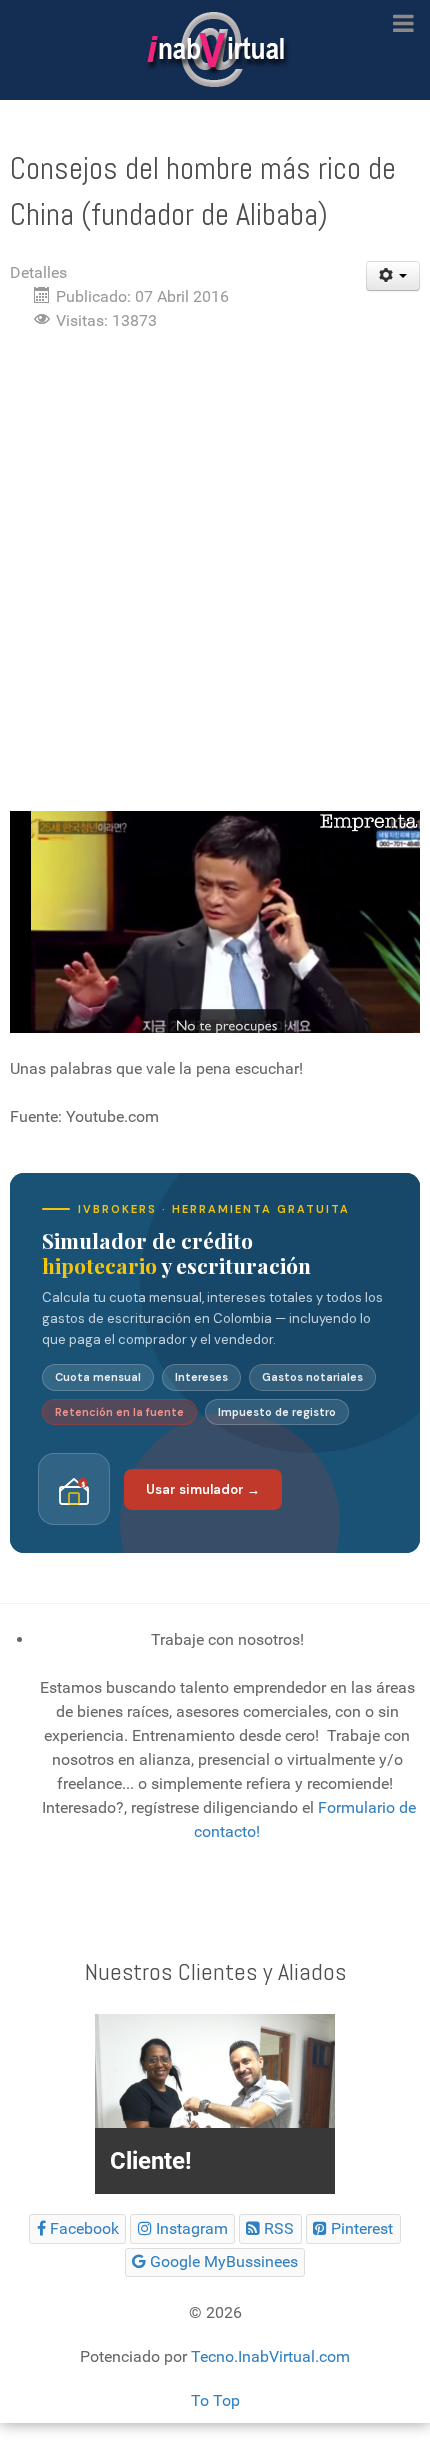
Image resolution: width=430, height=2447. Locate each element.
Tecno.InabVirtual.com (270, 2356)
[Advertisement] (215, 572)
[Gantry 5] (215, 50)
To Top (215, 2400)
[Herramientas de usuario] (393, 276)
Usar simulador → (203, 1489)
